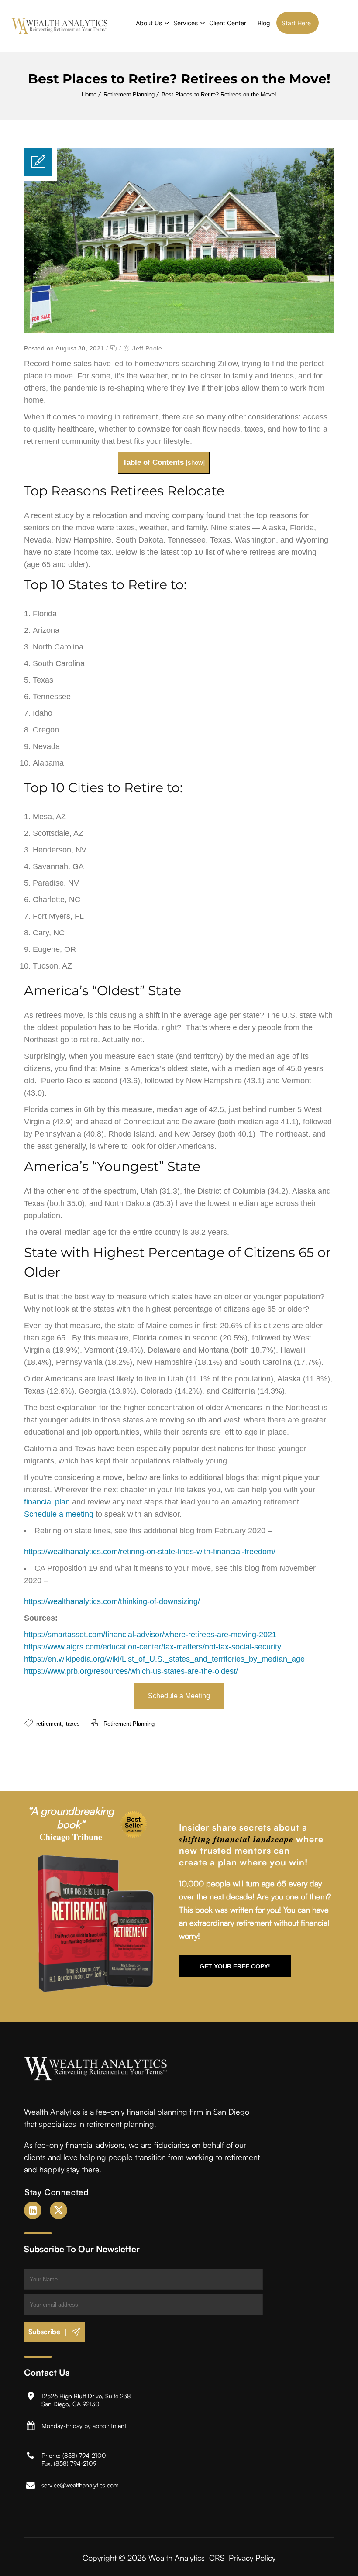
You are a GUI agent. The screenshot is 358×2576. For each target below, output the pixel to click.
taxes (73, 1724)
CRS (217, 2557)
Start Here (296, 23)
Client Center (228, 23)
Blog (264, 23)
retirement (49, 1724)
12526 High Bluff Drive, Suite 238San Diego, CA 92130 (86, 2399)
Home (89, 94)
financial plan (47, 1502)
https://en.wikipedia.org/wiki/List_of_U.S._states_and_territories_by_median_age (164, 1659)
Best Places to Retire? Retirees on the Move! (219, 94)
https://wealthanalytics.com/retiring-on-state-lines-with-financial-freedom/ (150, 1552)
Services (186, 23)
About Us (149, 23)
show (195, 462)
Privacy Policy (252, 2557)
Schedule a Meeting (179, 1696)
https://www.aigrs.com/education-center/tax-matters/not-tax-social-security (153, 1647)
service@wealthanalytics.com (80, 2485)
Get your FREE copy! (235, 1966)
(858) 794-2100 (84, 2455)
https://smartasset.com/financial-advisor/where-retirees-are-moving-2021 (150, 1635)
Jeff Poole (147, 348)
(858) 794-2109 (75, 2463)
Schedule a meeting (59, 1514)
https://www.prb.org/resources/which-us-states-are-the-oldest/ (131, 1671)
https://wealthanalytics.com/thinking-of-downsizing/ (112, 1601)
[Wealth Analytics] (60, 26)
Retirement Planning (129, 94)
